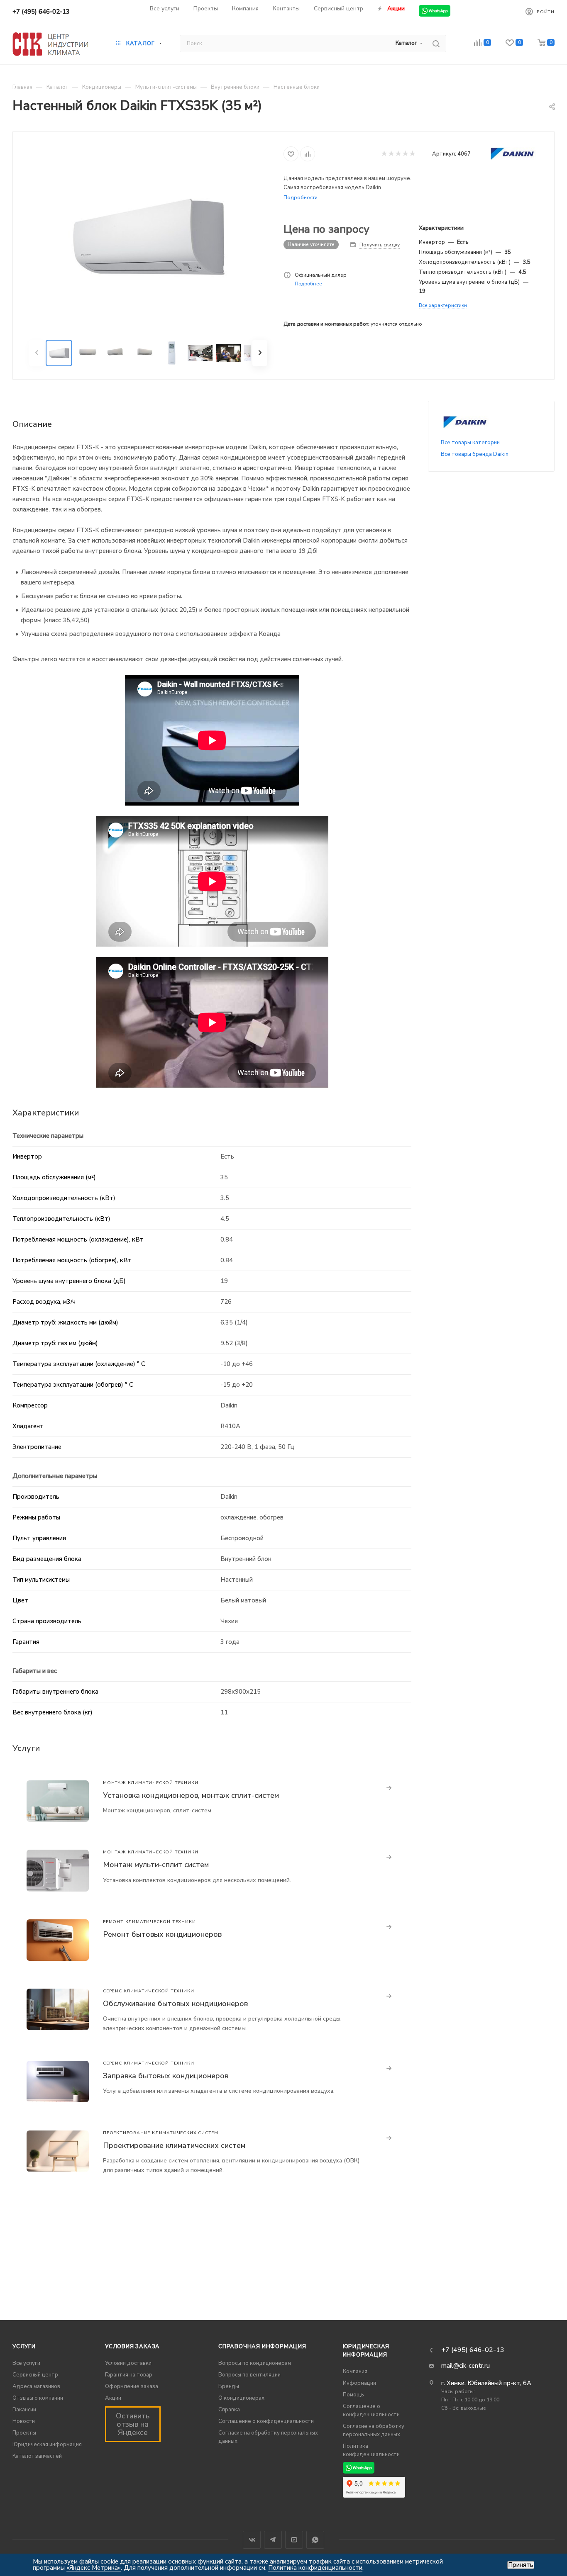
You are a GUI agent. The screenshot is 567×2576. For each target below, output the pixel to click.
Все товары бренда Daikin (475, 454)
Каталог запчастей (37, 2456)
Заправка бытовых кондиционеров (166, 2076)
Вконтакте (252, 2540)
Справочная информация (262, 2347)
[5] (412, 154)
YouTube (294, 2540)
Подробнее (308, 284)
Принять (521, 2565)
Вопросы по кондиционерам (255, 2363)
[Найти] (436, 44)
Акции (113, 2398)
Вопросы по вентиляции (249, 2375)
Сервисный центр (35, 2375)
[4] (405, 154)
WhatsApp (315, 2540)
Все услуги (26, 2363)
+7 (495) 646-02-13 (41, 12)
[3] (398, 154)
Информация (359, 2383)
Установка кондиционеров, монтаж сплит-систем (191, 1795)
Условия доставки (128, 2363)
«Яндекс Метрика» (94, 2568)
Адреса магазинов (36, 2386)
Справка (229, 2410)
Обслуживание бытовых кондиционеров (175, 2004)
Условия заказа (132, 2347)
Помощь (353, 2395)
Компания (355, 2371)
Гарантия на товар (129, 2375)
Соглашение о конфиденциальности (266, 2421)
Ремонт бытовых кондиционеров (162, 1934)
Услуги (24, 2347)
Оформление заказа (132, 2386)
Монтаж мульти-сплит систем (156, 1865)
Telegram (273, 2540)
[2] (391, 154)
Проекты (24, 2433)
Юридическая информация (47, 2445)
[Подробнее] (389, 1788)
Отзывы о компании (38, 2398)
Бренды (229, 2386)
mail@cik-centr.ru (466, 2366)
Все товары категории (470, 443)
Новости (24, 2421)
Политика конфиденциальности (315, 2568)
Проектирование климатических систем (174, 2145)
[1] (384, 154)
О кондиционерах (241, 2398)
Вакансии (24, 2410)
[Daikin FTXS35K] (148, 236)
